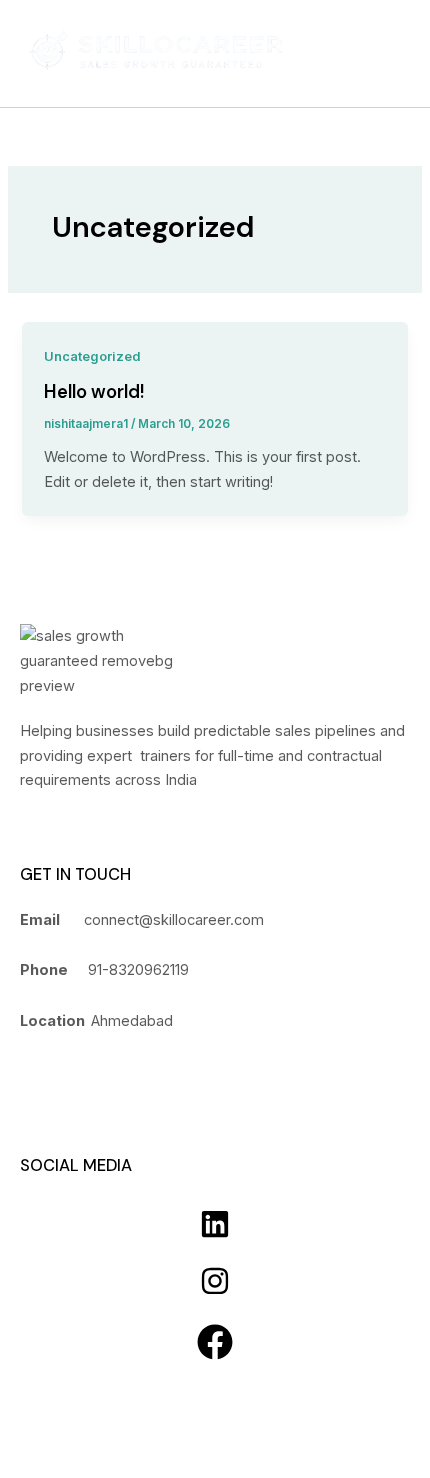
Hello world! (94, 392)
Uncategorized (92, 356)
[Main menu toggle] (384, 53)
